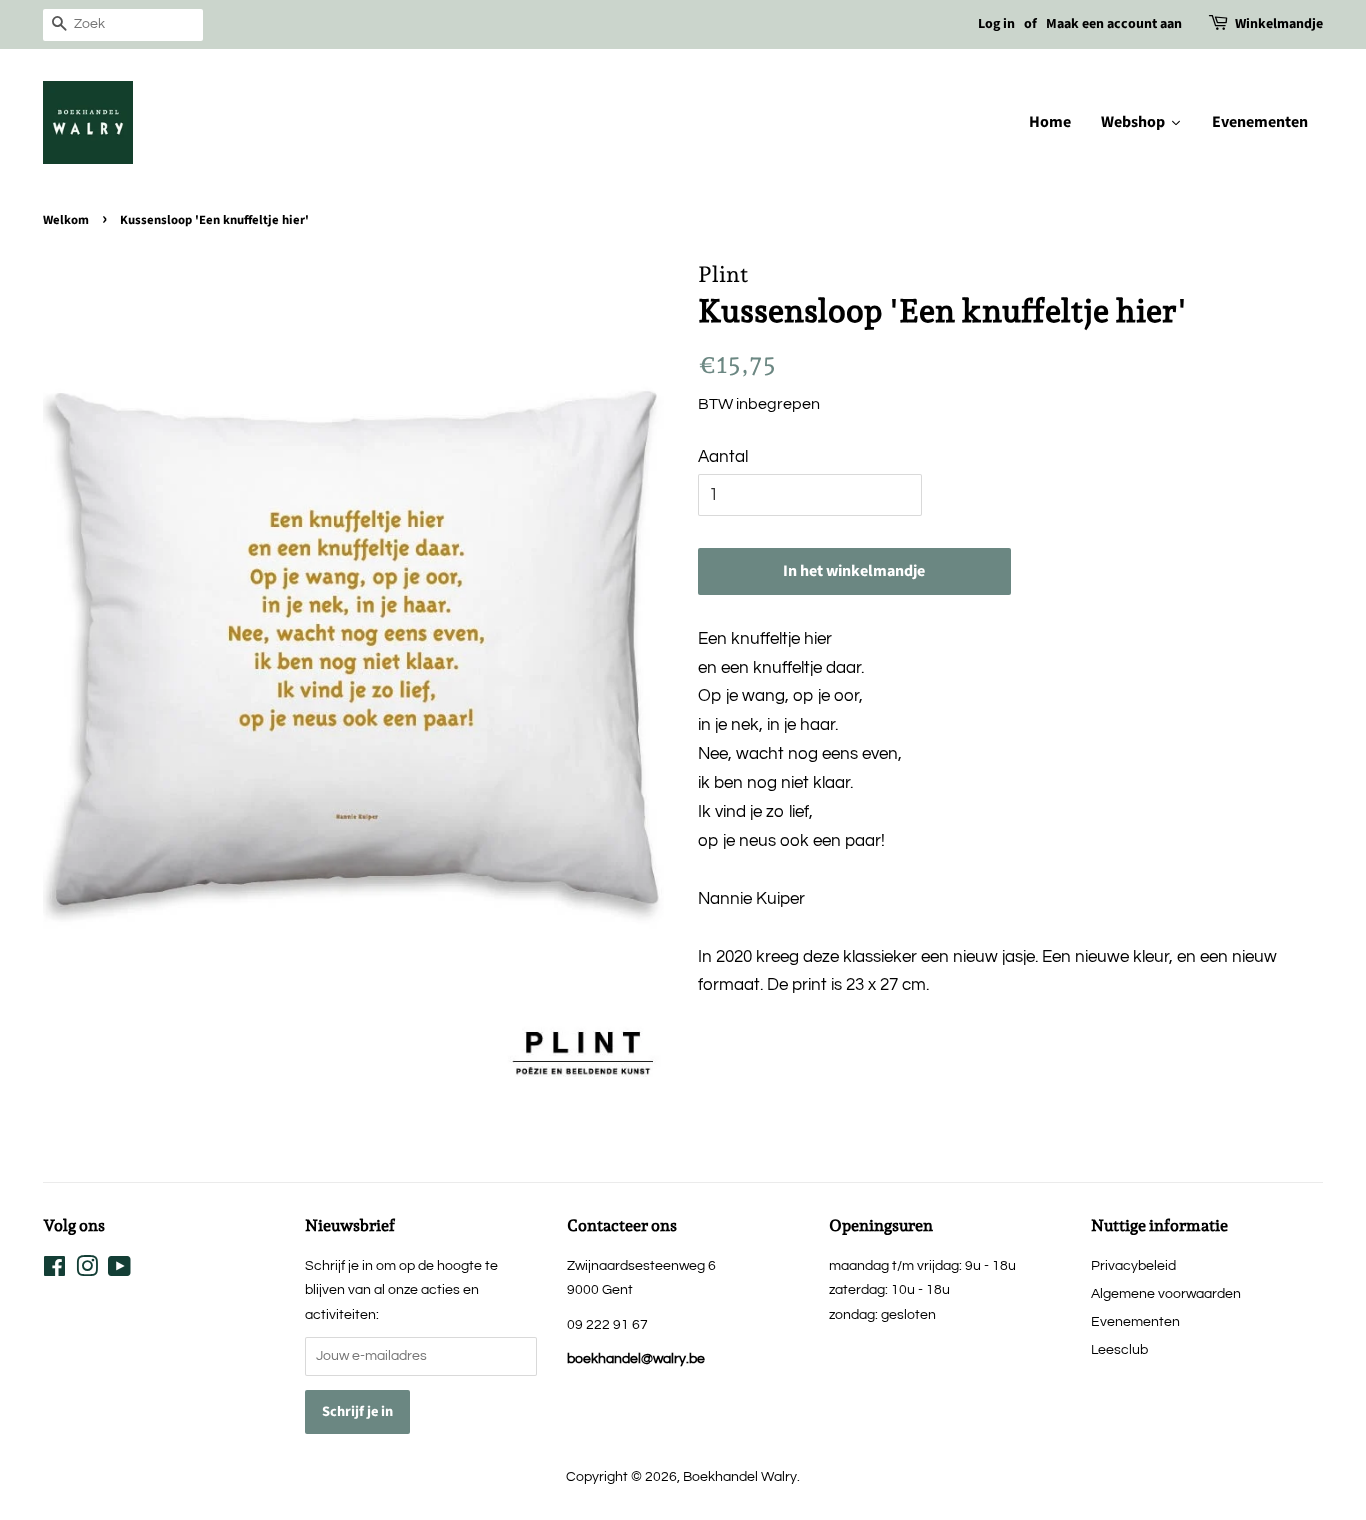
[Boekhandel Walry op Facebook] (54, 1270)
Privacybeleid (1133, 1265)
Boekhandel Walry (740, 1476)
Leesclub (1119, 1349)
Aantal (723, 457)
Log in (996, 24)
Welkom (66, 220)
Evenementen (1135, 1321)
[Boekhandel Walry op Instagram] (87, 1270)
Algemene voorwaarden (1166, 1293)
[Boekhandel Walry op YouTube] (119, 1270)
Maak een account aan (1114, 24)
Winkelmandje (1279, 24)
